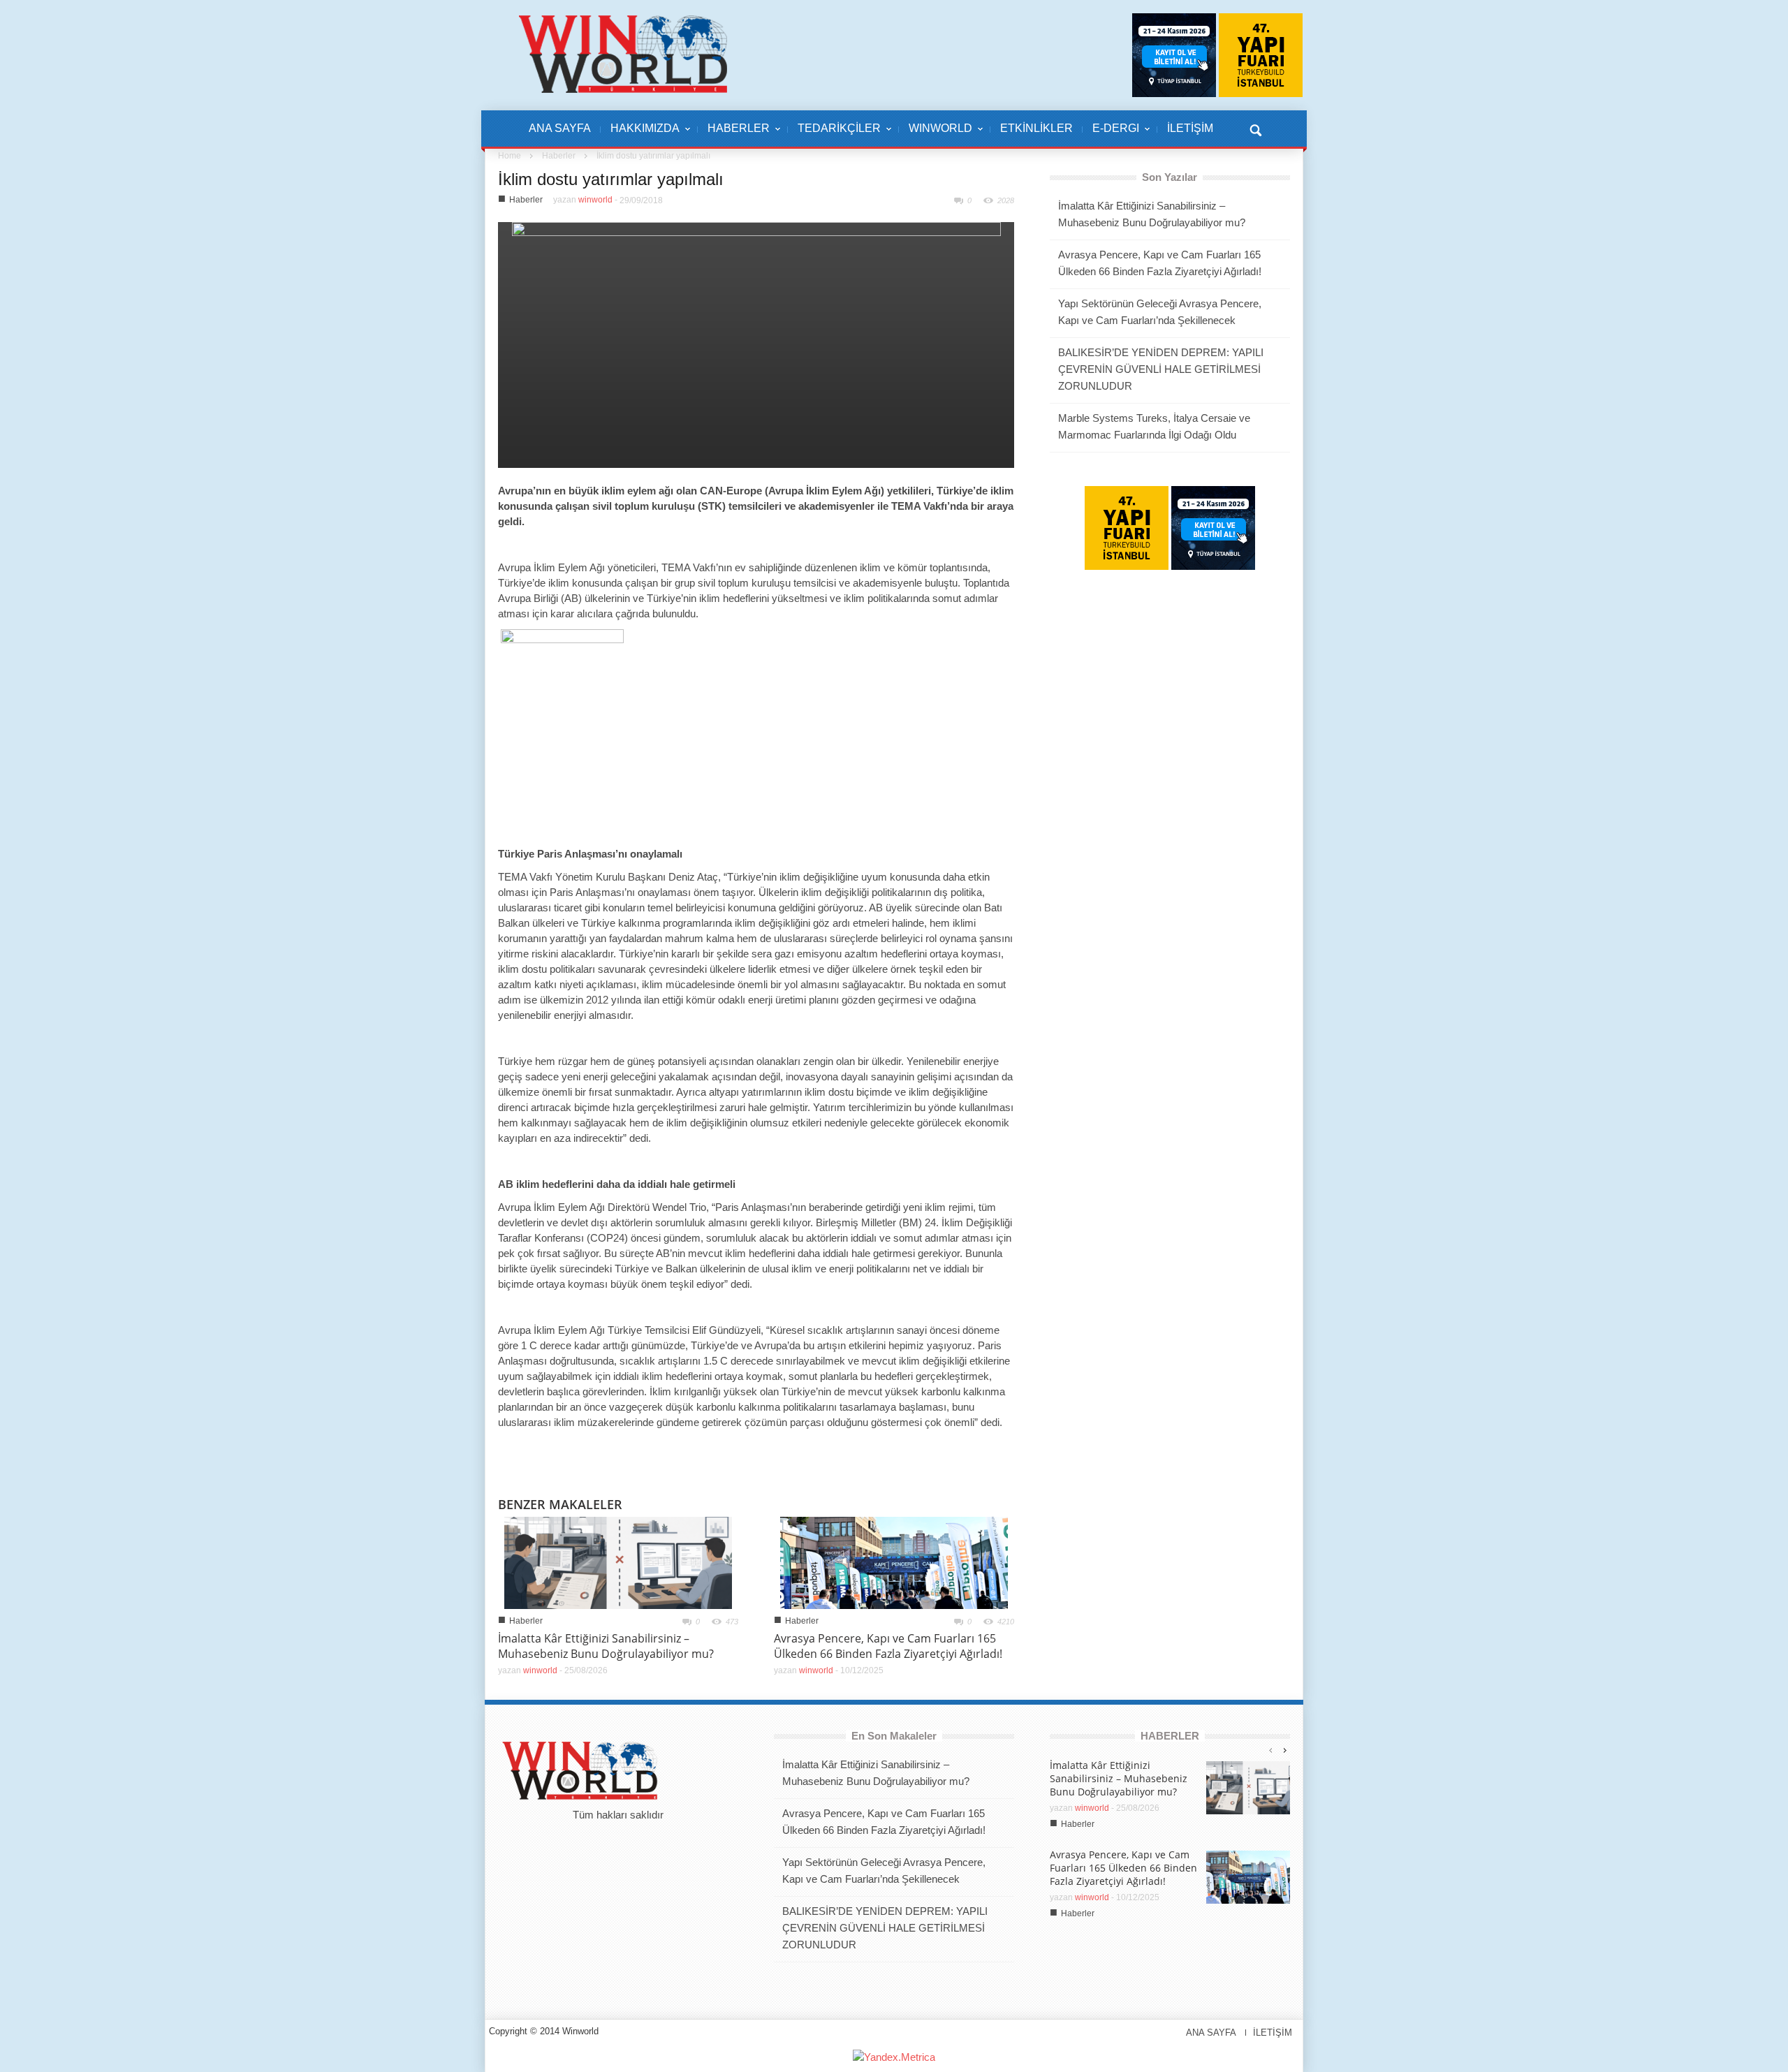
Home (510, 156)
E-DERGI (1111, 135)
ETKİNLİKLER (1036, 128)
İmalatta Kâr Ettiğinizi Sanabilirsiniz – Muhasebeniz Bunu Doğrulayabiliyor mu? (606, 1646)
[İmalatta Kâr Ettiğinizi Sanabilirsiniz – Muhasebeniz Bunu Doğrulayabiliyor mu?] (618, 1562)
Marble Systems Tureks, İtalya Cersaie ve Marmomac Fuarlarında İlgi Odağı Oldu (1154, 426)
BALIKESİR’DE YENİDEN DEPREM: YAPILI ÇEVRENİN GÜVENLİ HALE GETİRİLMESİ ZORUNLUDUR (1161, 369)
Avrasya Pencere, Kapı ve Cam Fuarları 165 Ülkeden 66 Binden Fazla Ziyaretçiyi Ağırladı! (888, 1646)
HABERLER (734, 135)
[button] (1255, 128)
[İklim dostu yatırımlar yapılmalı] (756, 344)
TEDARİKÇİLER (834, 135)
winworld (595, 200)
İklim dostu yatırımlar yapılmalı (611, 179)
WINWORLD (936, 135)
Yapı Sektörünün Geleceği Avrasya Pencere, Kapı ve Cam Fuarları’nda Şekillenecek (1160, 312)
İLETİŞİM (1190, 128)
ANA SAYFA (560, 128)
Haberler (559, 156)
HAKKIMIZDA (640, 135)
